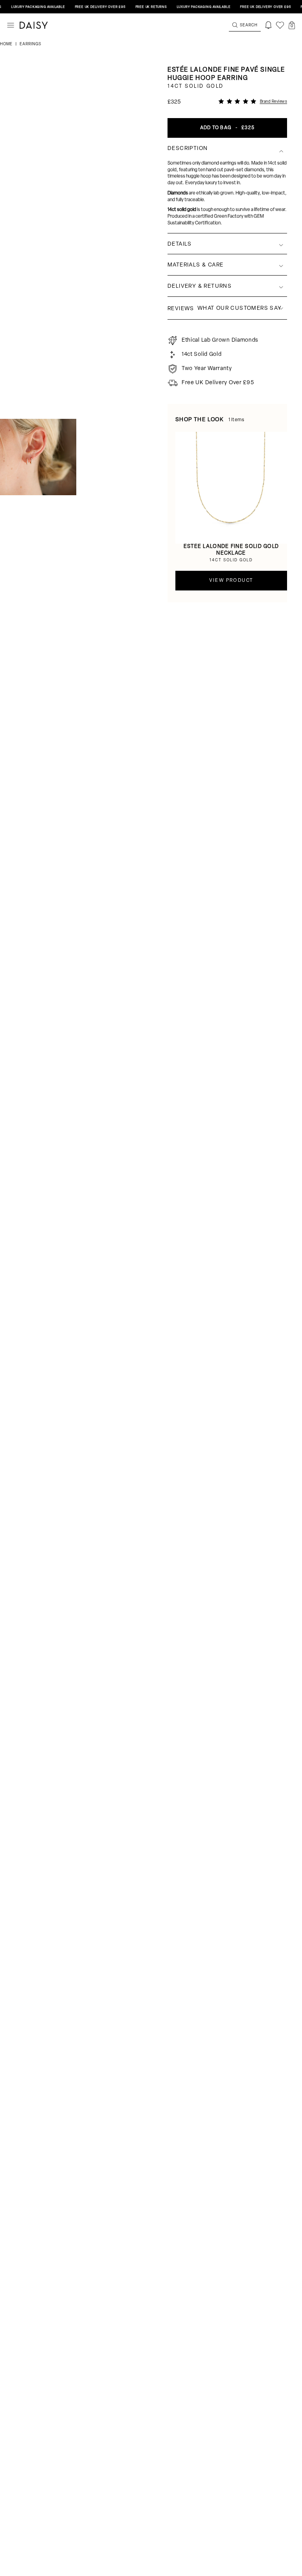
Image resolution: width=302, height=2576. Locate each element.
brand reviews (274, 102)
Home (7, 44)
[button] (292, 25)
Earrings (30, 44)
